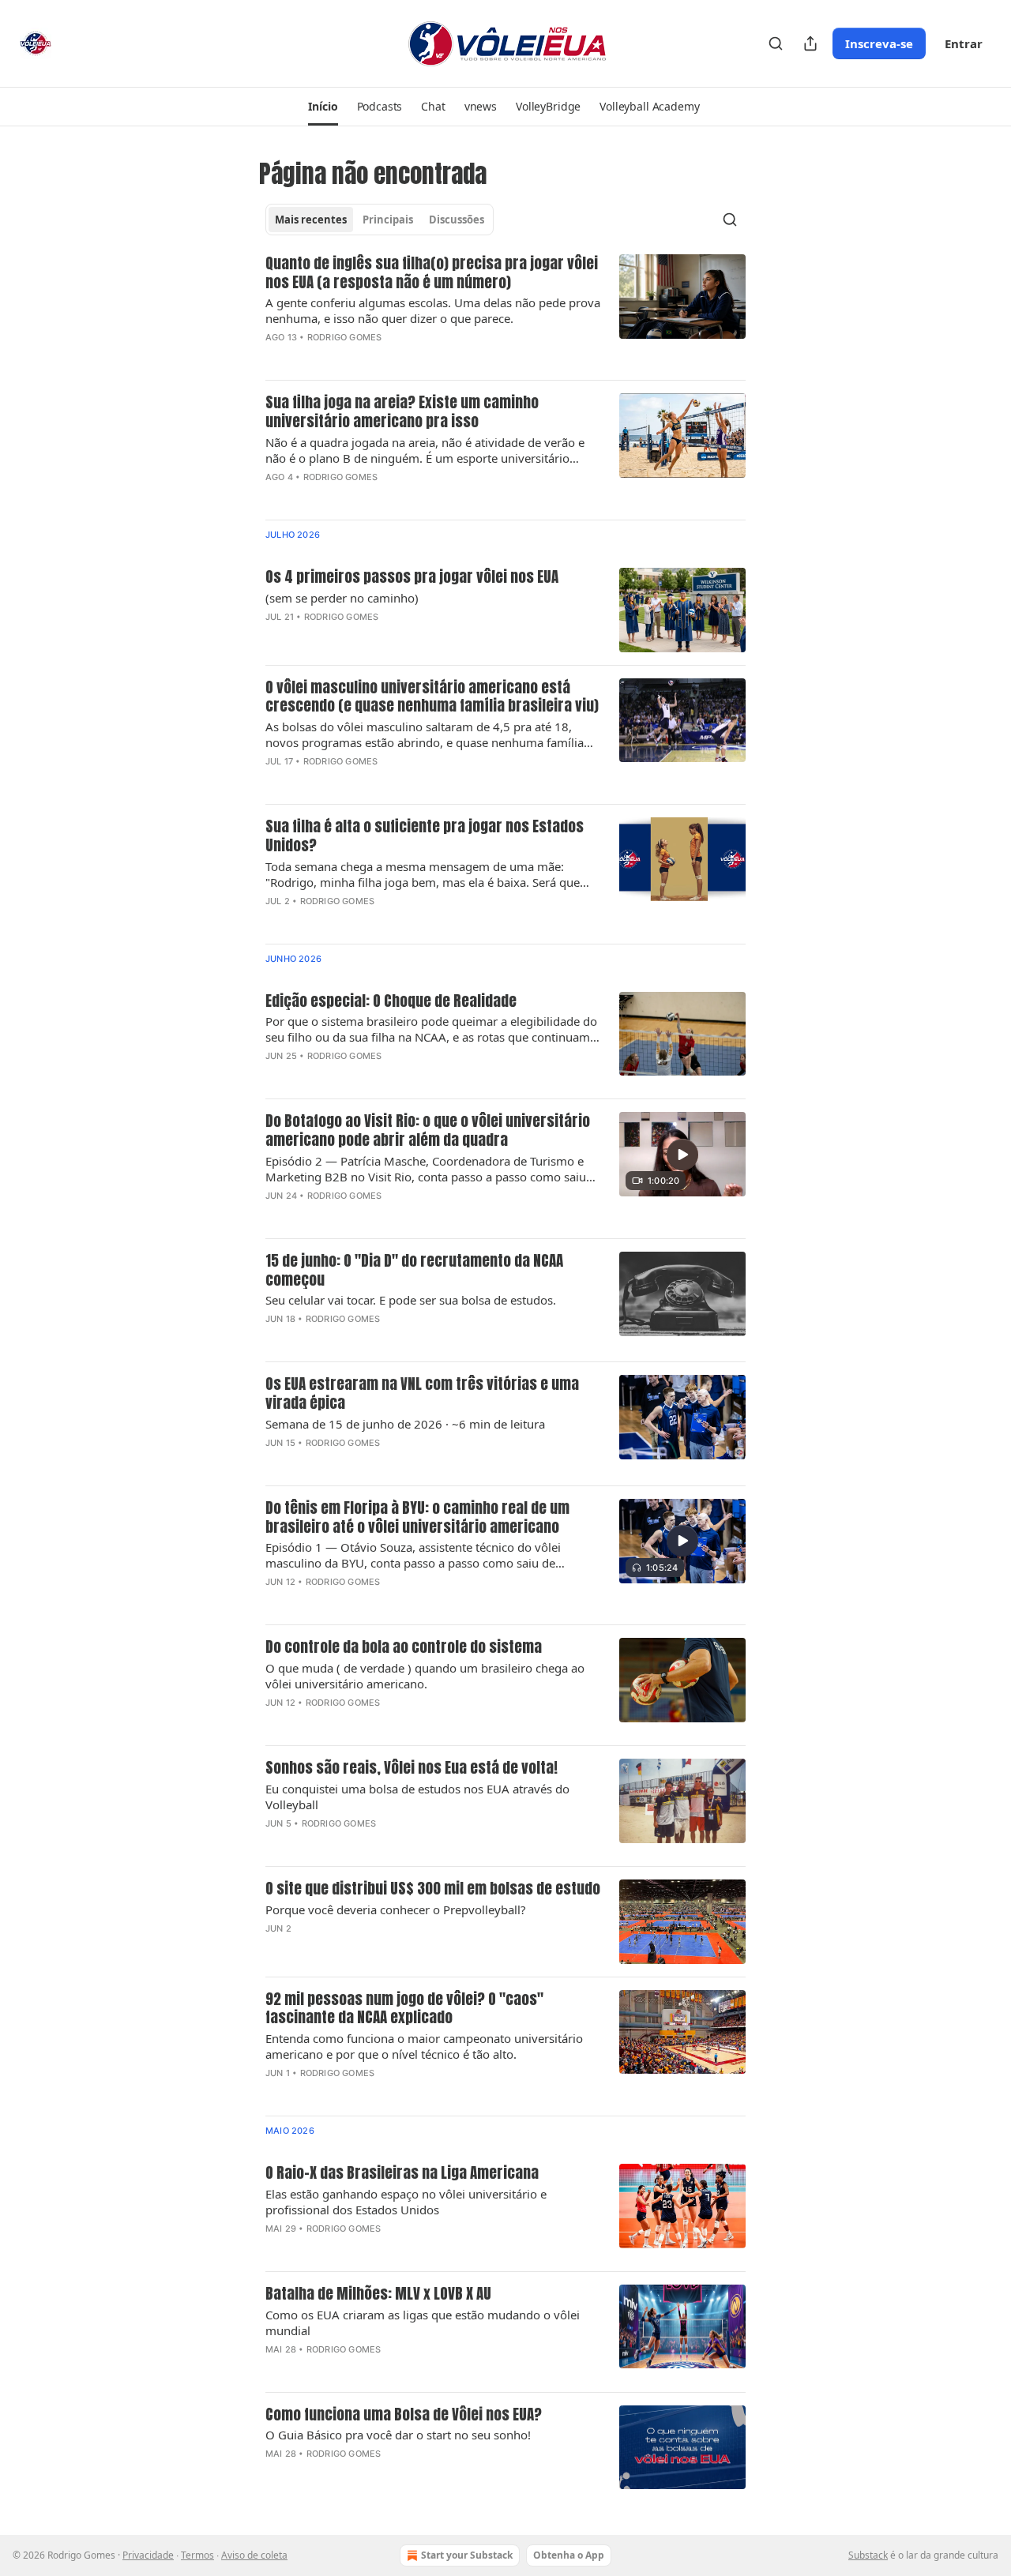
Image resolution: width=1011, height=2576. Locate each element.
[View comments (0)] (383, 358)
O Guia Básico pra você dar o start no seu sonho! (398, 2435)
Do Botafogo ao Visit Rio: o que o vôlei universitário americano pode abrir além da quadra (428, 1131)
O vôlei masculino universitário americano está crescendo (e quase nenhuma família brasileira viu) (432, 697)
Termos (197, 2555)
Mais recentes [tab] (311, 220)
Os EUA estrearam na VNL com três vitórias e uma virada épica (422, 1394)
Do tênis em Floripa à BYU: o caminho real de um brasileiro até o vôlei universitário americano (417, 1518)
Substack (868, 2555)
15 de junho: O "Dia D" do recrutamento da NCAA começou (414, 1271)
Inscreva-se (879, 43)
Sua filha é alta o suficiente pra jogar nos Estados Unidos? (425, 836)
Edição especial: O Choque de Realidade (391, 1001)
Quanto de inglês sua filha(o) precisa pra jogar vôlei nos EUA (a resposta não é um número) (432, 273)
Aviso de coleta (254, 2555)
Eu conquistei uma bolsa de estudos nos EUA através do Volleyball (417, 1797)
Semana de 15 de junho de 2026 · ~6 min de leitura (405, 1424)
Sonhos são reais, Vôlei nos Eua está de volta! (412, 1768)
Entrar (964, 43)
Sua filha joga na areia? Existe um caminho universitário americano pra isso (402, 412)
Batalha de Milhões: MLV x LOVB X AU (378, 2294)
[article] (505, 311)
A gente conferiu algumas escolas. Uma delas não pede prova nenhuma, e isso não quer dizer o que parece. (433, 310)
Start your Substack (467, 2555)
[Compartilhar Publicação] (810, 43)
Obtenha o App (569, 2555)
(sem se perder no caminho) (342, 598)
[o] (682, 1155)
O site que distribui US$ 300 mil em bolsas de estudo (433, 1889)
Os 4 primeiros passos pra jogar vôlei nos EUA (412, 577)
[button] (323, 107)
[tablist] (380, 220)
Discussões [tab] (457, 220)
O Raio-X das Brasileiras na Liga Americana (402, 2173)
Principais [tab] (388, 220)
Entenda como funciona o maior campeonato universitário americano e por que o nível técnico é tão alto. (424, 2046)
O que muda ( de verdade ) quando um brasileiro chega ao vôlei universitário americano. (425, 1676)
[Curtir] (276, 1216)
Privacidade (148, 2555)
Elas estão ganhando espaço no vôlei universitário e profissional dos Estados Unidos (406, 2202)
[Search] (776, 43)
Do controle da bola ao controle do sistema (404, 1647)
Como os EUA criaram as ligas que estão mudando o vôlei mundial (423, 2323)
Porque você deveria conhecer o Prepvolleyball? (396, 1909)
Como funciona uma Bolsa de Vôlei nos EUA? (404, 2415)
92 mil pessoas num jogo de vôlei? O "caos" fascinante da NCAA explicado (404, 2009)
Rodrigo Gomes (345, 337)
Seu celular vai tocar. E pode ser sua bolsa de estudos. (411, 1300)
